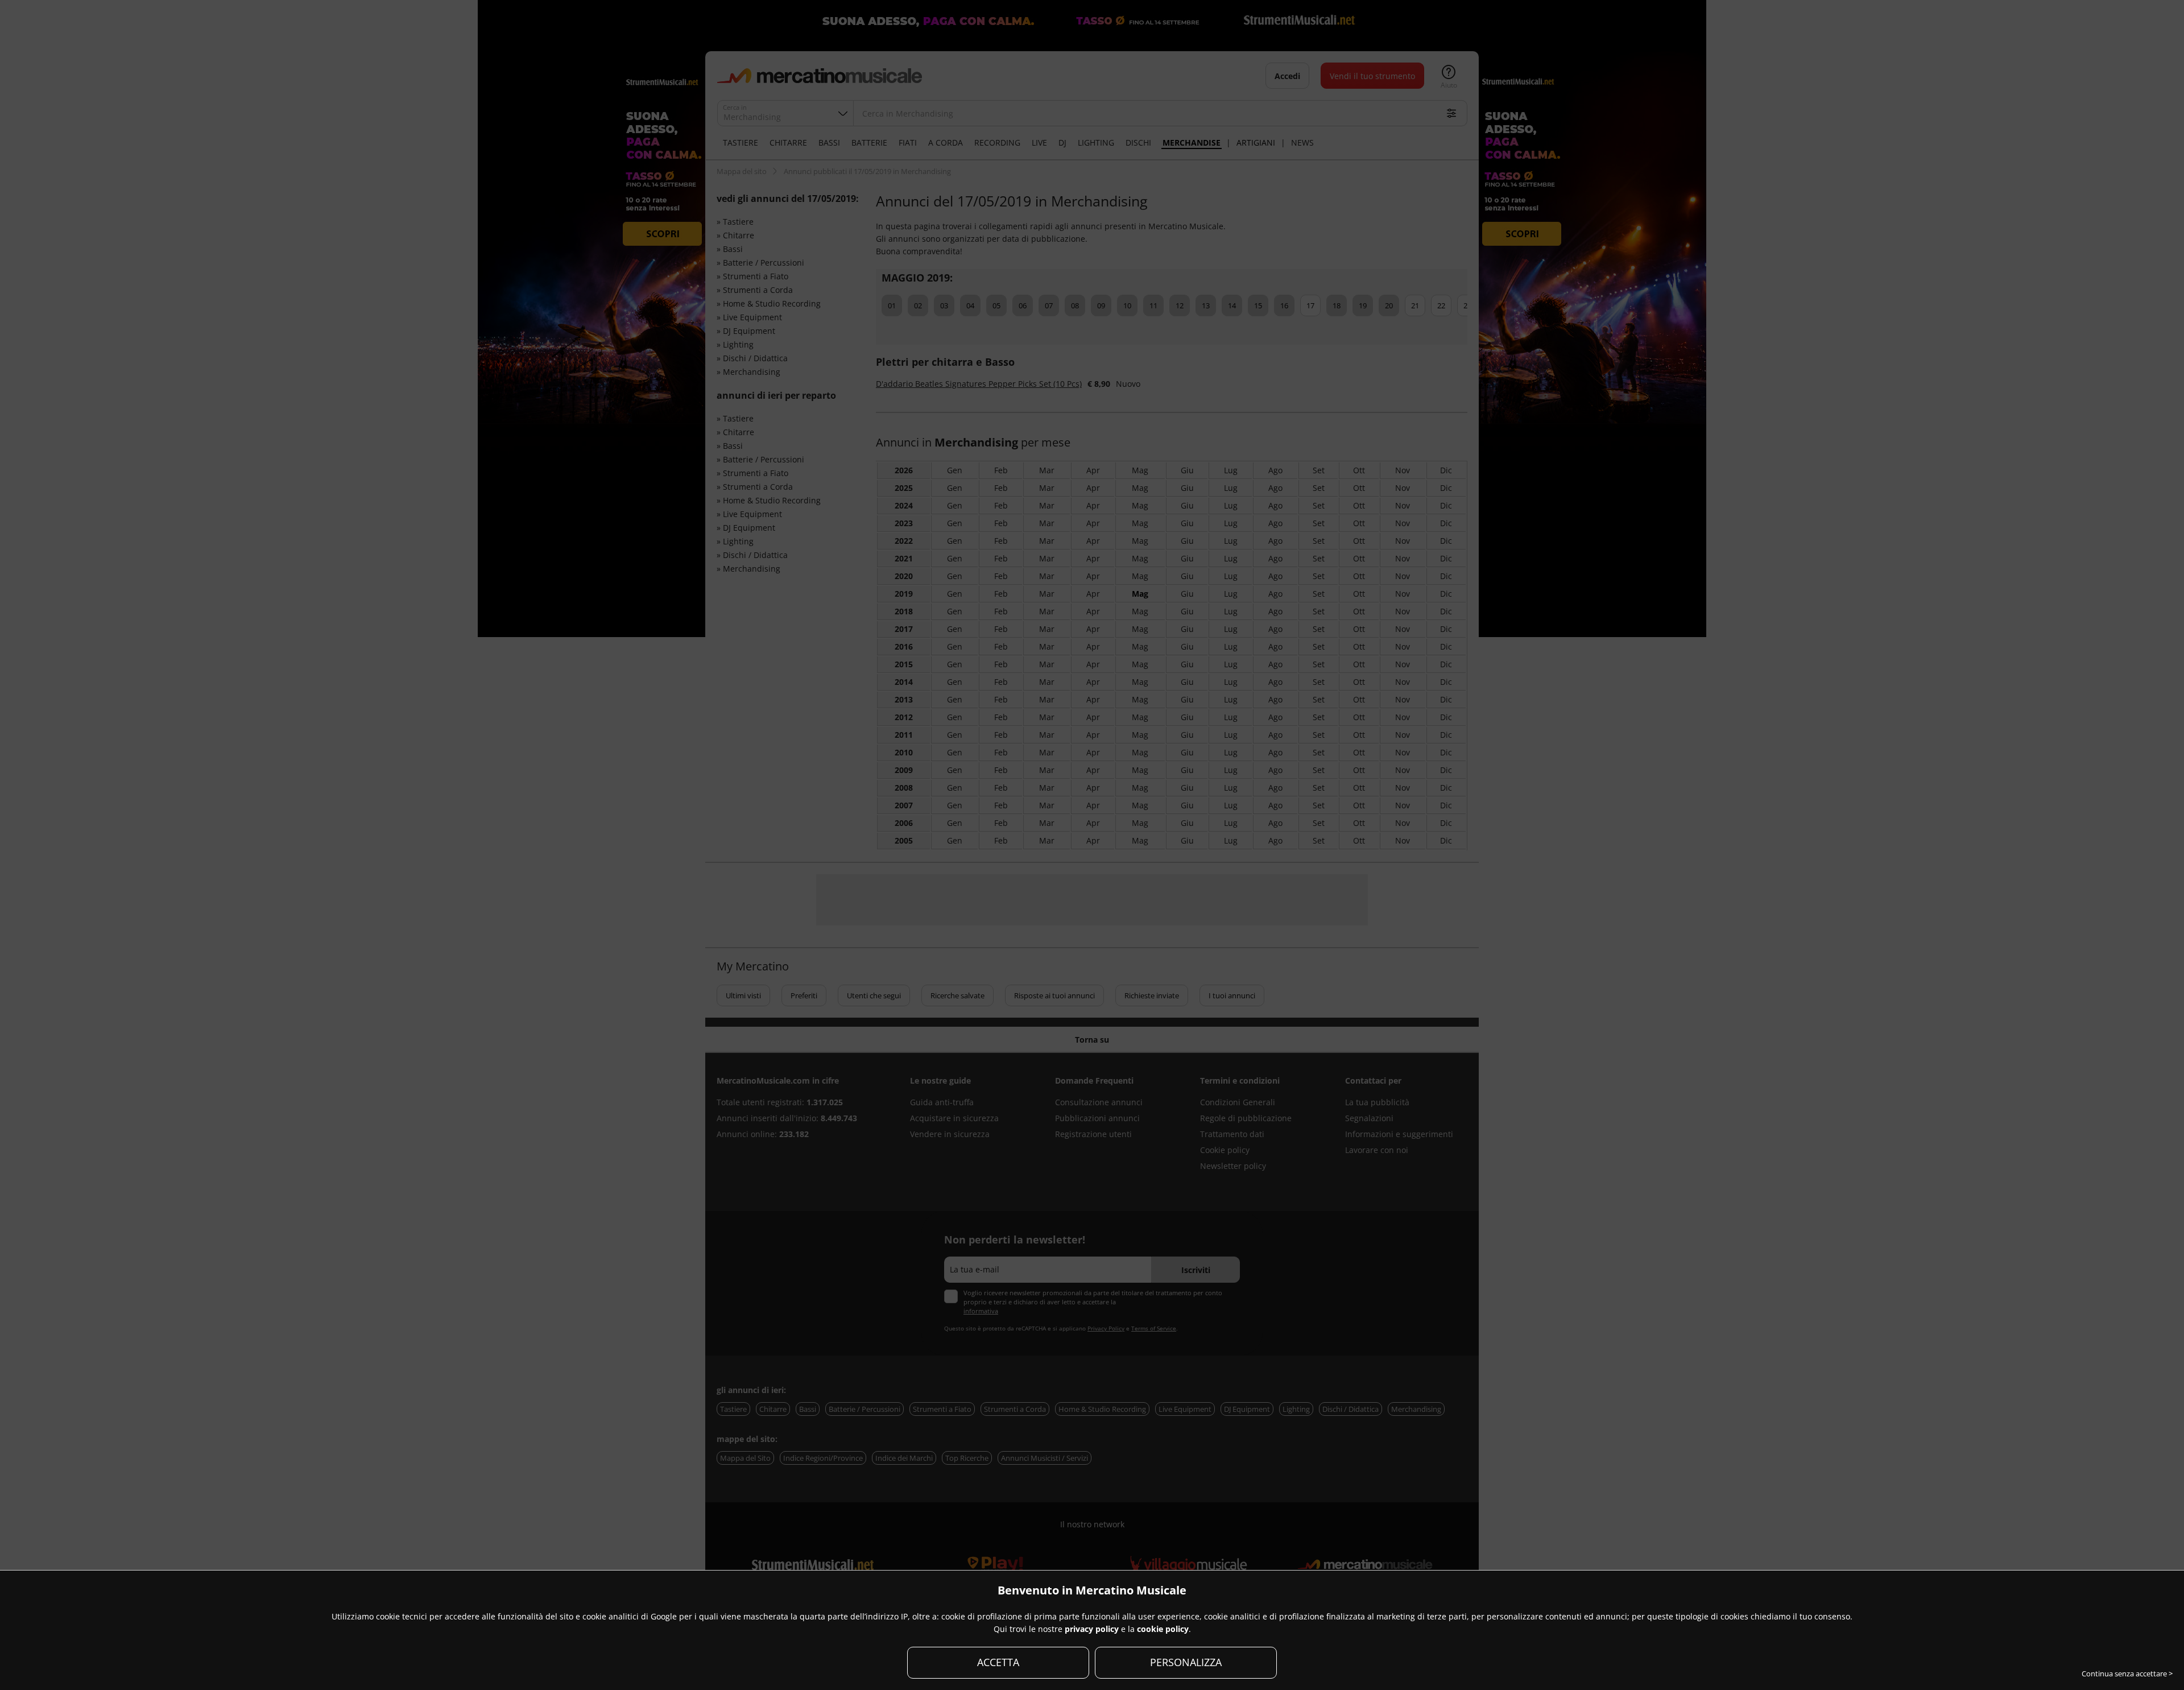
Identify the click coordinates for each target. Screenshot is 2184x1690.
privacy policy (1092, 1629)
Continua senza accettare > (2127, 1674)
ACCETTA (998, 1662)
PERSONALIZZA (1186, 1662)
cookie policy (1163, 1629)
